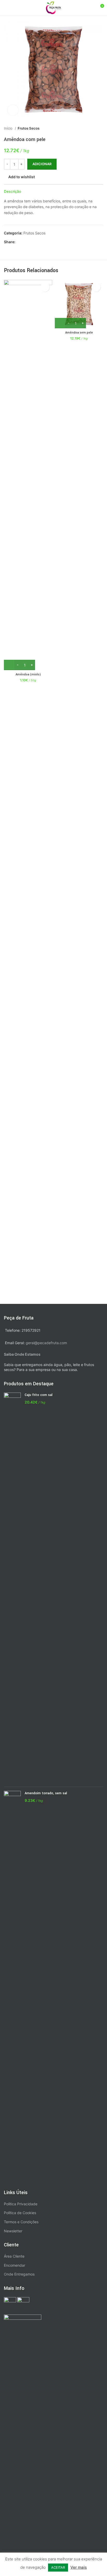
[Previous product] (90, 129)
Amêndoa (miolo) (28, 674)
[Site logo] (53, 7)
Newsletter (13, 2231)
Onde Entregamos (19, 2274)
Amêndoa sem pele (79, 333)
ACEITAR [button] (58, 2567)
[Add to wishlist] (45, 287)
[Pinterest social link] (32, 242)
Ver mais (79, 2567)
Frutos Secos (29, 128)
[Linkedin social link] (38, 242)
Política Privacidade (21, 2204)
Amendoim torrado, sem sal (46, 1793)
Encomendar (15, 2265)
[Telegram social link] (44, 242)
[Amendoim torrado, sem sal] (12, 1986)
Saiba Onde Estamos (22, 1354)
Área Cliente (14, 2256)
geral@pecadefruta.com (46, 1343)
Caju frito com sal (39, 1395)
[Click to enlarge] (13, 110)
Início (9, 128)
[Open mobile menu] (6, 8)
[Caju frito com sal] (12, 1588)
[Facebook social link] (20, 242)
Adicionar (42, 164)
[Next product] (101, 129)
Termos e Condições (21, 2222)
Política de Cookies (20, 2213)
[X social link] (26, 242)
